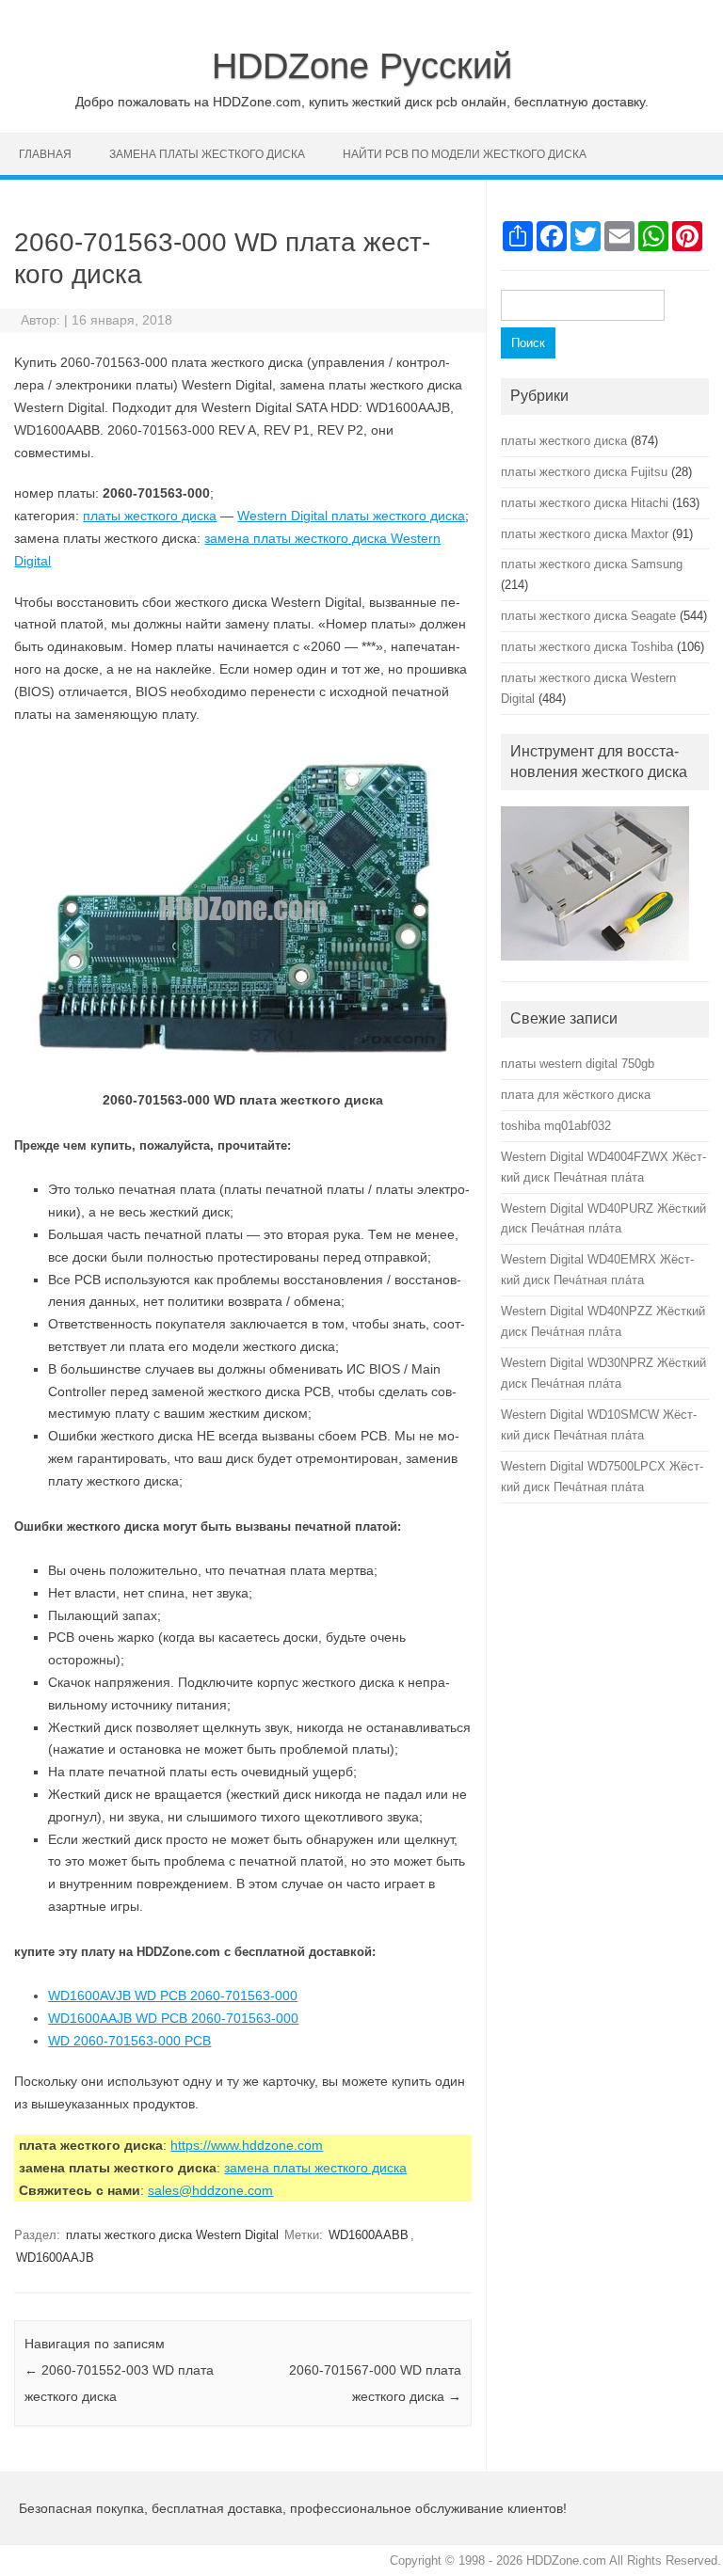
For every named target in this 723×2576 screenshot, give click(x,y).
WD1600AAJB (55, 2258)
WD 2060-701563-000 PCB (129, 2041)
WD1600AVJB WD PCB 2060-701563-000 (173, 1996)
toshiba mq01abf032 (556, 1126)
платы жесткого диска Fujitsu (584, 472)
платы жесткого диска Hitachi (585, 503)
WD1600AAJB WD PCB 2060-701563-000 (173, 2018)
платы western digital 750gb (578, 1064)
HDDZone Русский (362, 66)
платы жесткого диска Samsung (592, 564)
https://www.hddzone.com (247, 2145)
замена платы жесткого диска (207, 154)
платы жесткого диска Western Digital (172, 2235)
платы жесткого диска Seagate (588, 616)
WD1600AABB (369, 2235)
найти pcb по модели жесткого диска (465, 154)
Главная (45, 154)
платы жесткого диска (150, 516)
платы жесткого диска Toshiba (587, 647)
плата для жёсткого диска (576, 1095)
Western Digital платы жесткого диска (351, 516)
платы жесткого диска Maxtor (585, 534)
